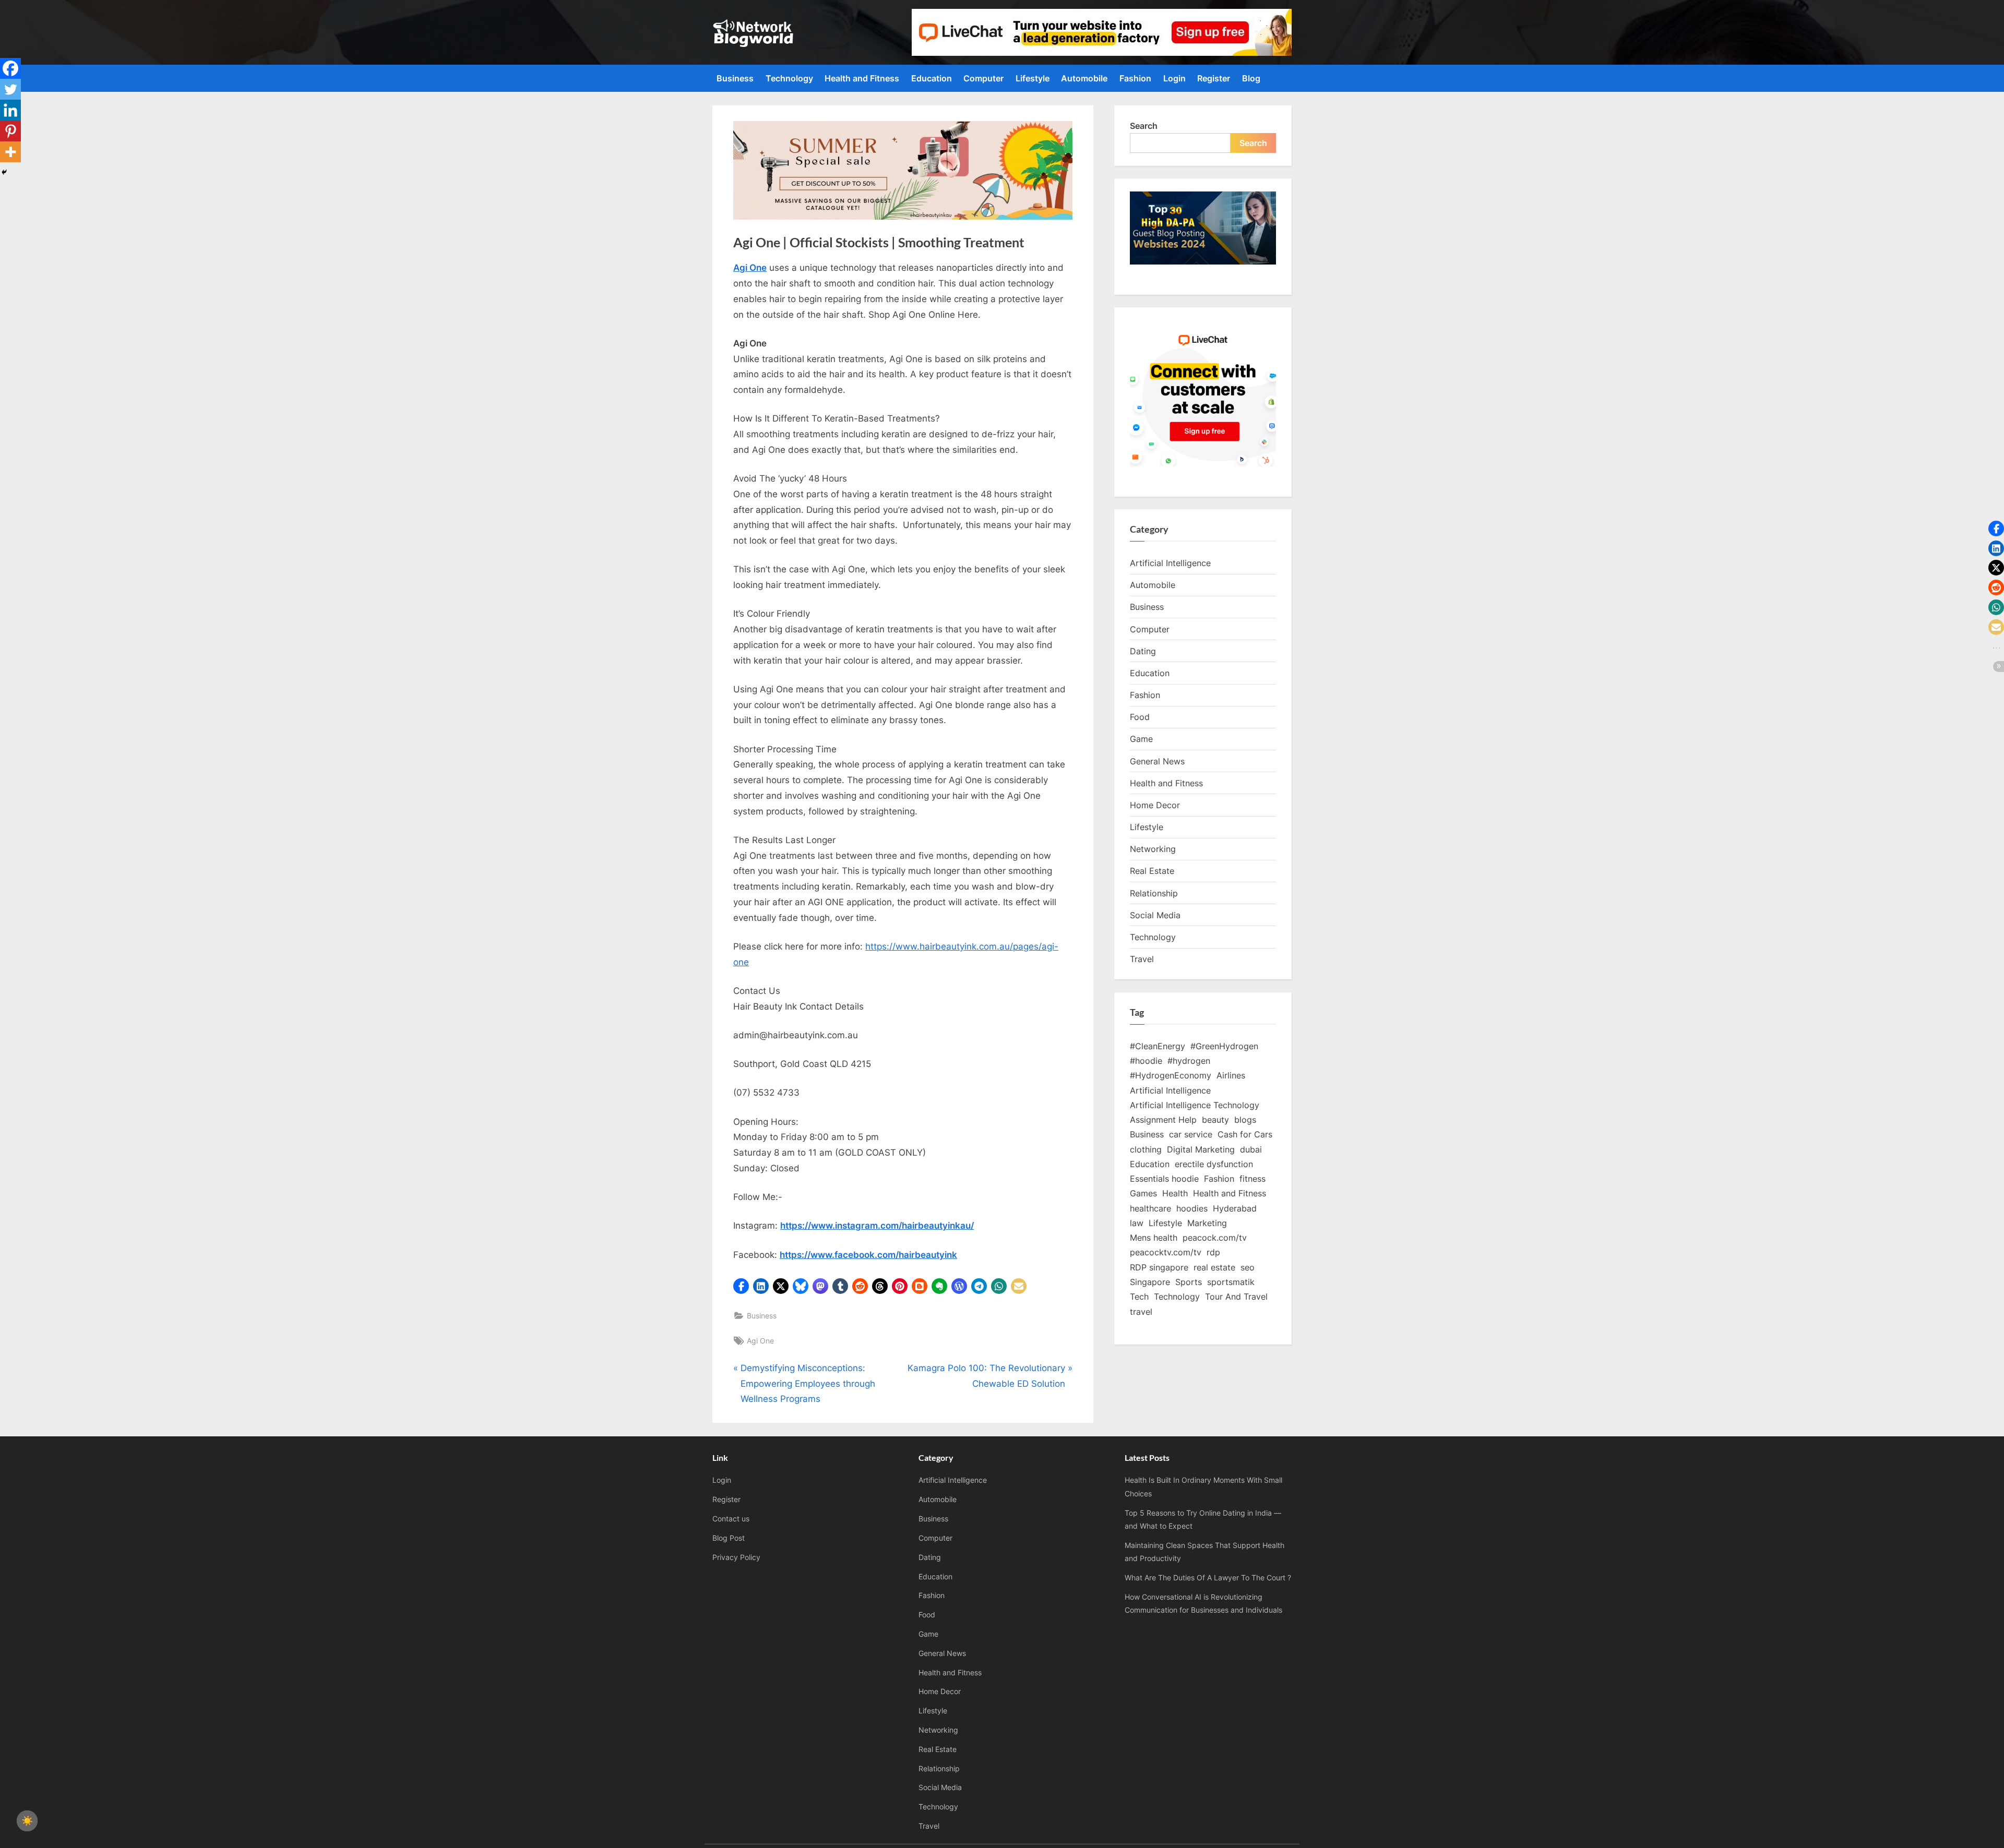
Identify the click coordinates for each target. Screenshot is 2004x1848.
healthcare (1150, 1208)
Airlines (1231, 1075)
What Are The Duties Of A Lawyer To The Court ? (1208, 1577)
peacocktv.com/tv (1166, 1252)
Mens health (1154, 1238)
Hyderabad (1235, 1208)
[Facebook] (10, 68)
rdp (1213, 1252)
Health (1175, 1193)
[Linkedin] (10, 110)
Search (1144, 126)
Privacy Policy (736, 1557)
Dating (1143, 651)
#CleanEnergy (1158, 1046)
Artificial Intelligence (1170, 563)
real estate (1214, 1267)
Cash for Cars (1245, 1134)
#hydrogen (1189, 1061)
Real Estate (1152, 871)
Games (1143, 1193)
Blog (1251, 78)
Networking (1153, 849)
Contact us (731, 1519)
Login (1174, 78)
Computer (983, 78)
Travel (1142, 959)
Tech (1139, 1297)
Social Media (1155, 915)
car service (1191, 1134)
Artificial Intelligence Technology (1195, 1105)
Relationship (1154, 893)
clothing (1146, 1149)
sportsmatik (1231, 1282)
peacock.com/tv (1215, 1238)
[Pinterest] (10, 131)
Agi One (760, 1341)
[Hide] (4, 172)
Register (1214, 78)
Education (932, 78)
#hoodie (1146, 1061)
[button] (741, 1286)
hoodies (1192, 1208)
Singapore (1150, 1282)
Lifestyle (1033, 78)
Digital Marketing (1201, 1149)
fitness (1252, 1179)
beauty (1215, 1120)
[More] (10, 152)
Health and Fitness (862, 78)
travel (1141, 1312)
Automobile (1084, 78)
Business (735, 78)
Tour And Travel (1236, 1297)
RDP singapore (1159, 1267)
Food (1140, 717)
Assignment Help (1163, 1120)
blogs (1245, 1120)
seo (1248, 1267)
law (1137, 1223)
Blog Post (729, 1538)
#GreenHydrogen (1224, 1046)
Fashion (1135, 78)
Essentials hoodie (1164, 1179)
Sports (1189, 1282)
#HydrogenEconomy (1171, 1075)
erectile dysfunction (1214, 1164)
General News (1157, 761)
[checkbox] (27, 1821)
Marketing (1207, 1223)
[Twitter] (10, 89)
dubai (1251, 1149)
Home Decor (1155, 805)
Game (1141, 739)
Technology (789, 78)
